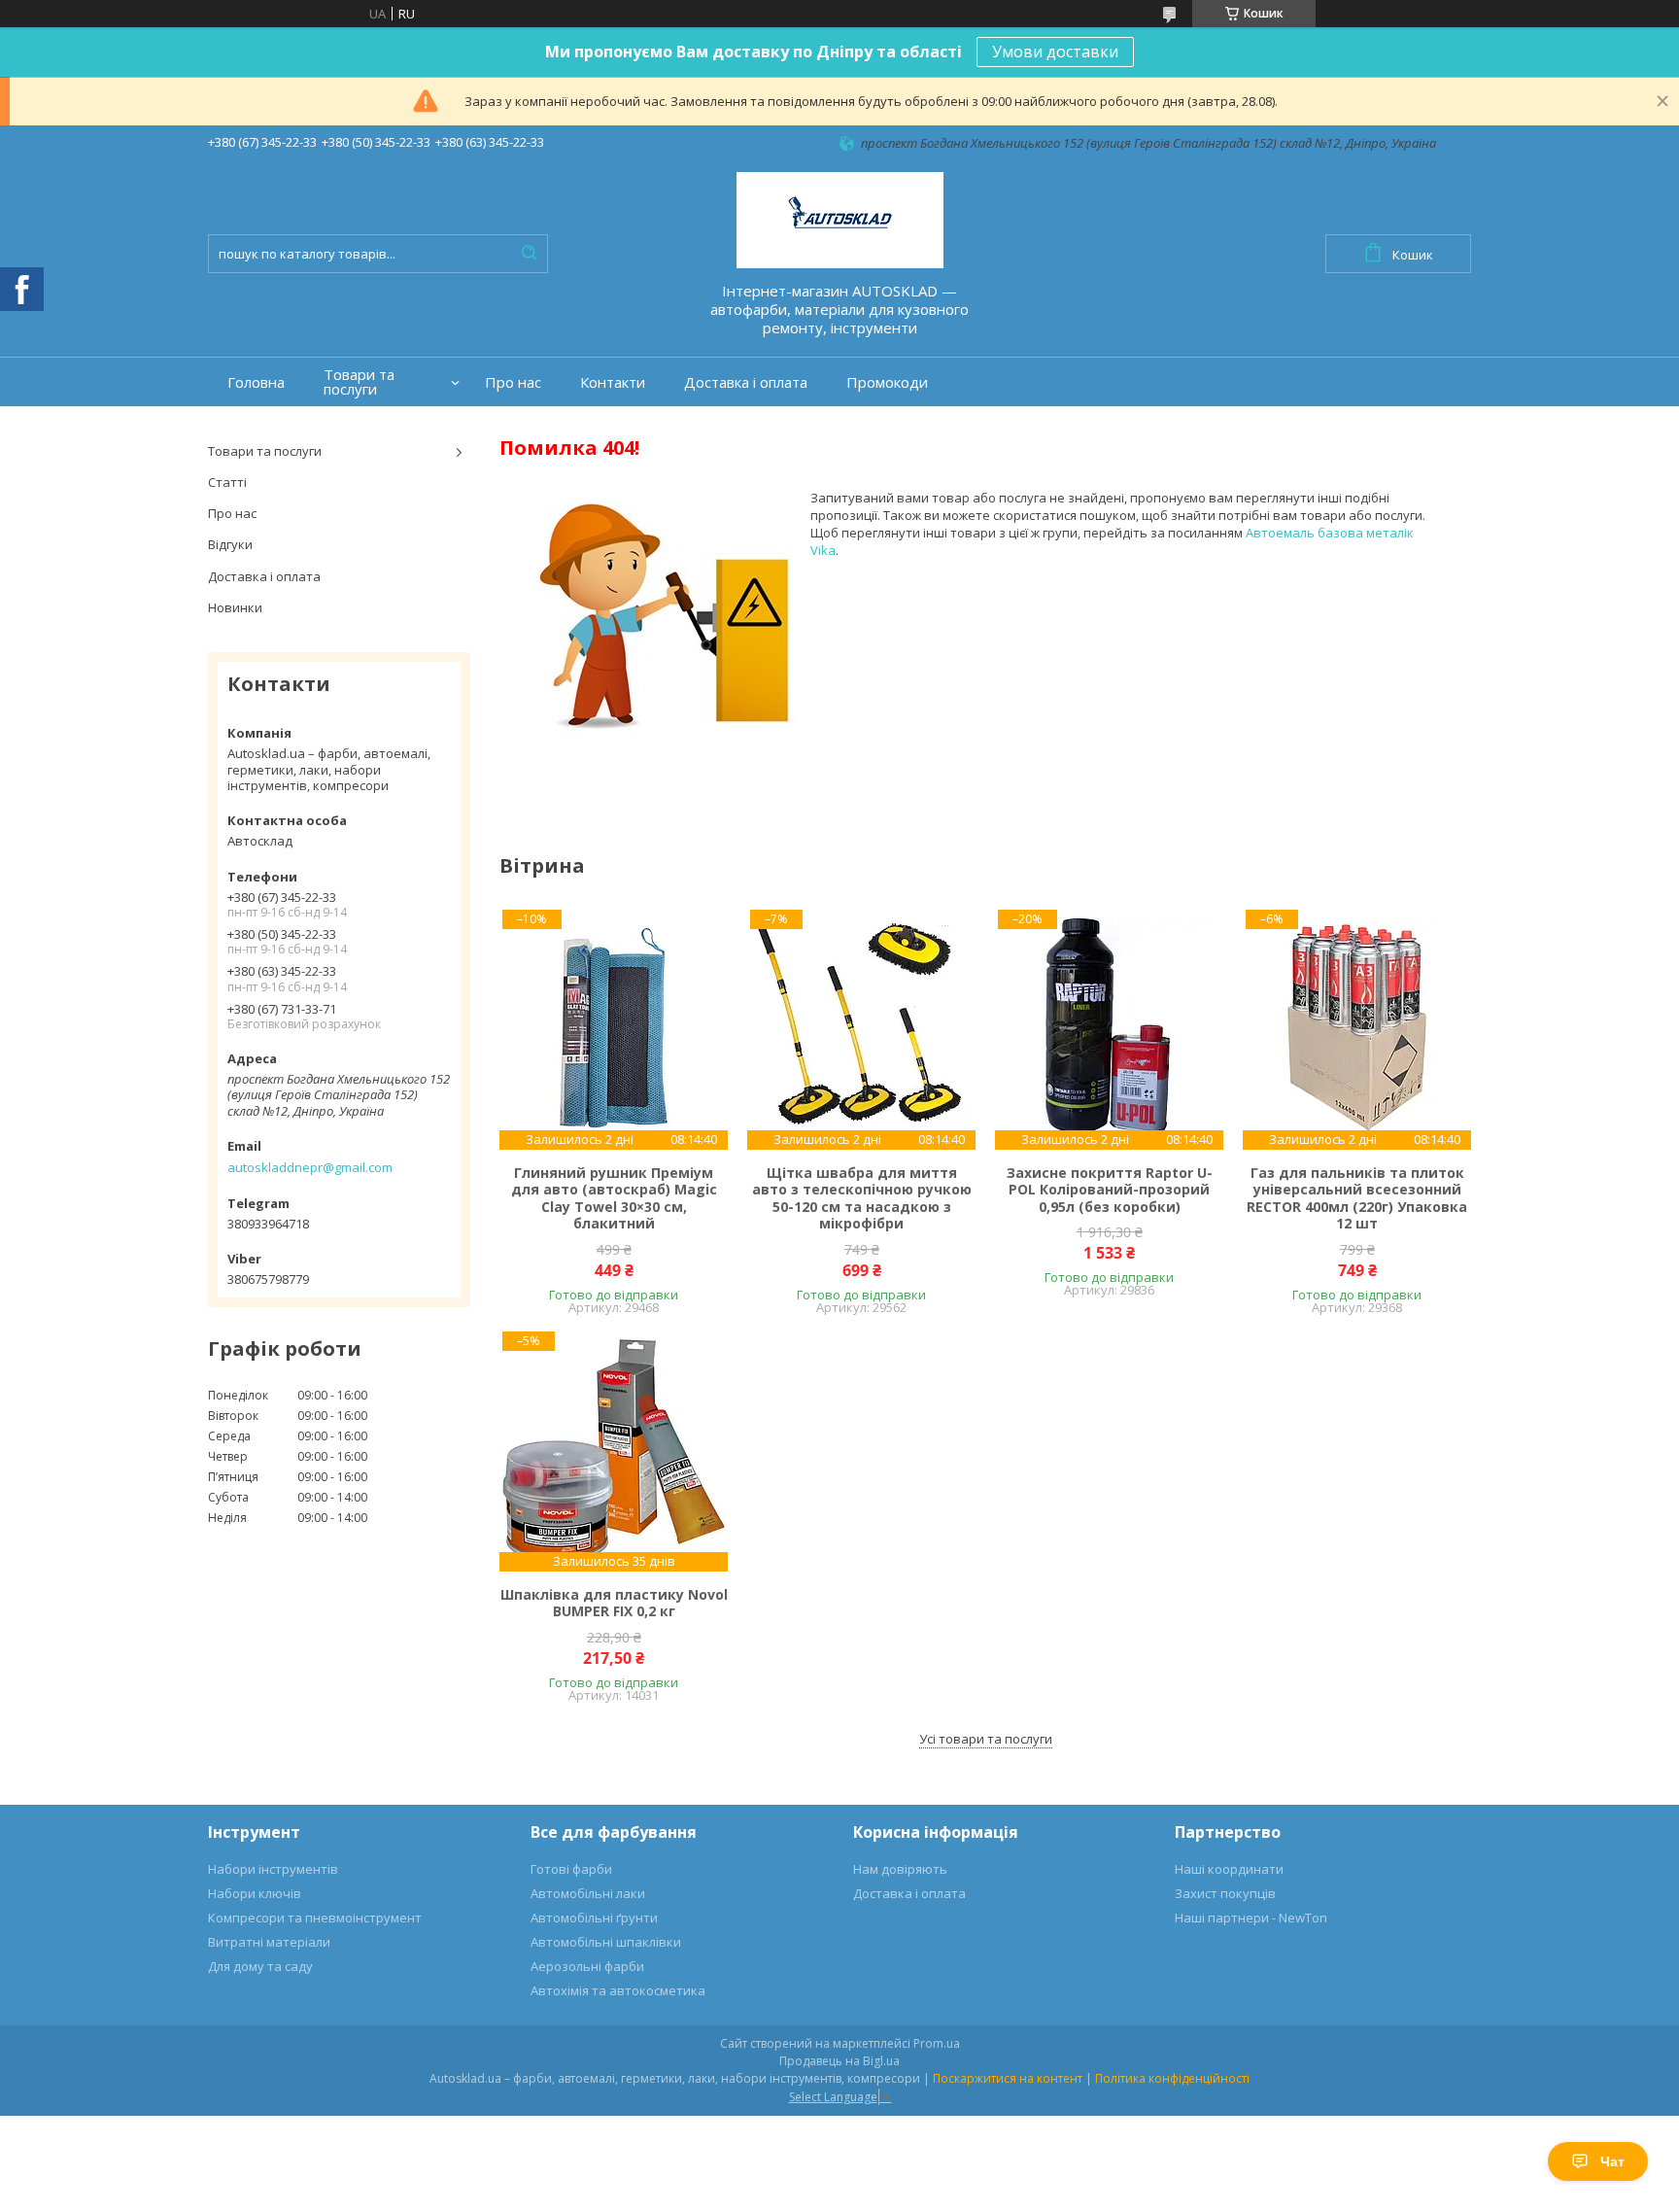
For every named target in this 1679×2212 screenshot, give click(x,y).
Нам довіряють (900, 1869)
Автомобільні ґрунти (594, 1918)
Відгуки (230, 544)
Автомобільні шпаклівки (606, 1942)
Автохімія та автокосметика (618, 1990)
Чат (1612, 2161)
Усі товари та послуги (986, 1739)
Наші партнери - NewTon (1251, 1918)
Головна (256, 382)
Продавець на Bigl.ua (839, 2061)
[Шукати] (529, 254)
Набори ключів (255, 1893)
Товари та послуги (359, 382)
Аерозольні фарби (587, 1966)
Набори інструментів (273, 1869)
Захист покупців (1225, 1893)
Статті (227, 482)
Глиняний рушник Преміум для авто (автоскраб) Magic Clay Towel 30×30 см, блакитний (614, 1198)
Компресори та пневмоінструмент (315, 1918)
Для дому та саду (260, 1966)
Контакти (613, 382)
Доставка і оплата (746, 382)
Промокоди (887, 382)
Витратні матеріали (269, 1942)
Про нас (513, 382)
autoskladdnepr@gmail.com (310, 1167)
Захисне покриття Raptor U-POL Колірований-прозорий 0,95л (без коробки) (1110, 1190)
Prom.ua (937, 2043)
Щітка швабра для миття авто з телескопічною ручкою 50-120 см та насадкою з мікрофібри (862, 1198)
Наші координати (1229, 1869)
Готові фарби (571, 1869)
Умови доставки (1055, 52)
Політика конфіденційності (1172, 2078)
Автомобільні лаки (588, 1893)
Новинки (235, 607)
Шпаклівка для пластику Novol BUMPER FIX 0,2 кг (614, 1603)
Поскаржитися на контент (1008, 2078)
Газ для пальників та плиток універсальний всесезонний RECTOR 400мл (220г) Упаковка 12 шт (1357, 1198)
